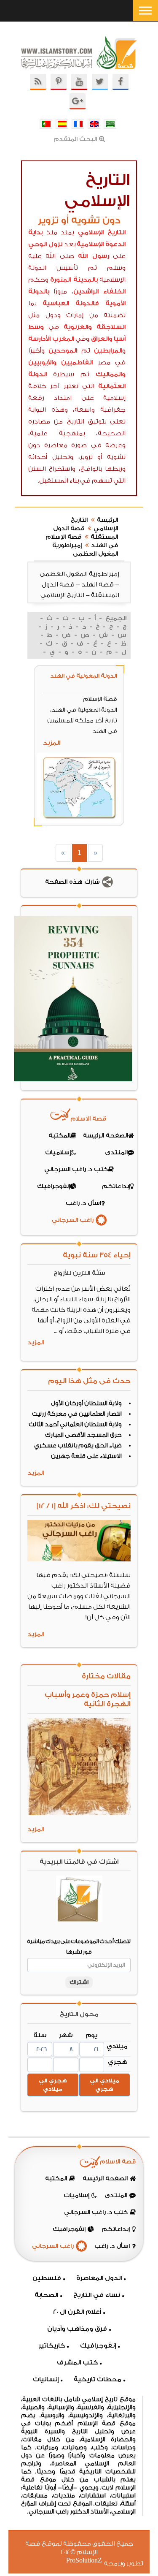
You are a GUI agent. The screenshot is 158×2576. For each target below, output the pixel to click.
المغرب (63, 339)
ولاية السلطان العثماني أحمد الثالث (75, 1425)
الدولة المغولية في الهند (84, 676)
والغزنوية (78, 327)
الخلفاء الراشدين (99, 292)
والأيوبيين (42, 362)
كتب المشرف (77, 2363)
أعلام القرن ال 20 (77, 2312)
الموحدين (63, 351)
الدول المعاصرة (99, 2278)
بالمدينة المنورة (74, 280)
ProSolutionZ (89, 2561)
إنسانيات (46, 2379)
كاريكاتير (52, 2346)
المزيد (52, 743)
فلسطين (47, 2278)
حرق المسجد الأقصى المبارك (83, 1435)
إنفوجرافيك (98, 2346)
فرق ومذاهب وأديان (77, 2329)
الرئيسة (107, 520)
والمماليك (111, 374)
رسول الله (93, 256)
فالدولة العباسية (71, 303)
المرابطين (108, 351)
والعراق (102, 339)
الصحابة (46, 2295)
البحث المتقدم (75, 139)
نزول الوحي (45, 244)
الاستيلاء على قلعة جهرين (86, 1456)
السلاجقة (111, 327)
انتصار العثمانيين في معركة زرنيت (77, 1414)
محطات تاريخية (98, 2379)
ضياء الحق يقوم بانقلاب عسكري (78, 1446)
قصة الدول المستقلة (86, 533)
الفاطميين (77, 362)
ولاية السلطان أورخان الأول (86, 1403)
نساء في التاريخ (97, 2295)
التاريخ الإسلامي (102, 232)
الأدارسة (39, 339)
